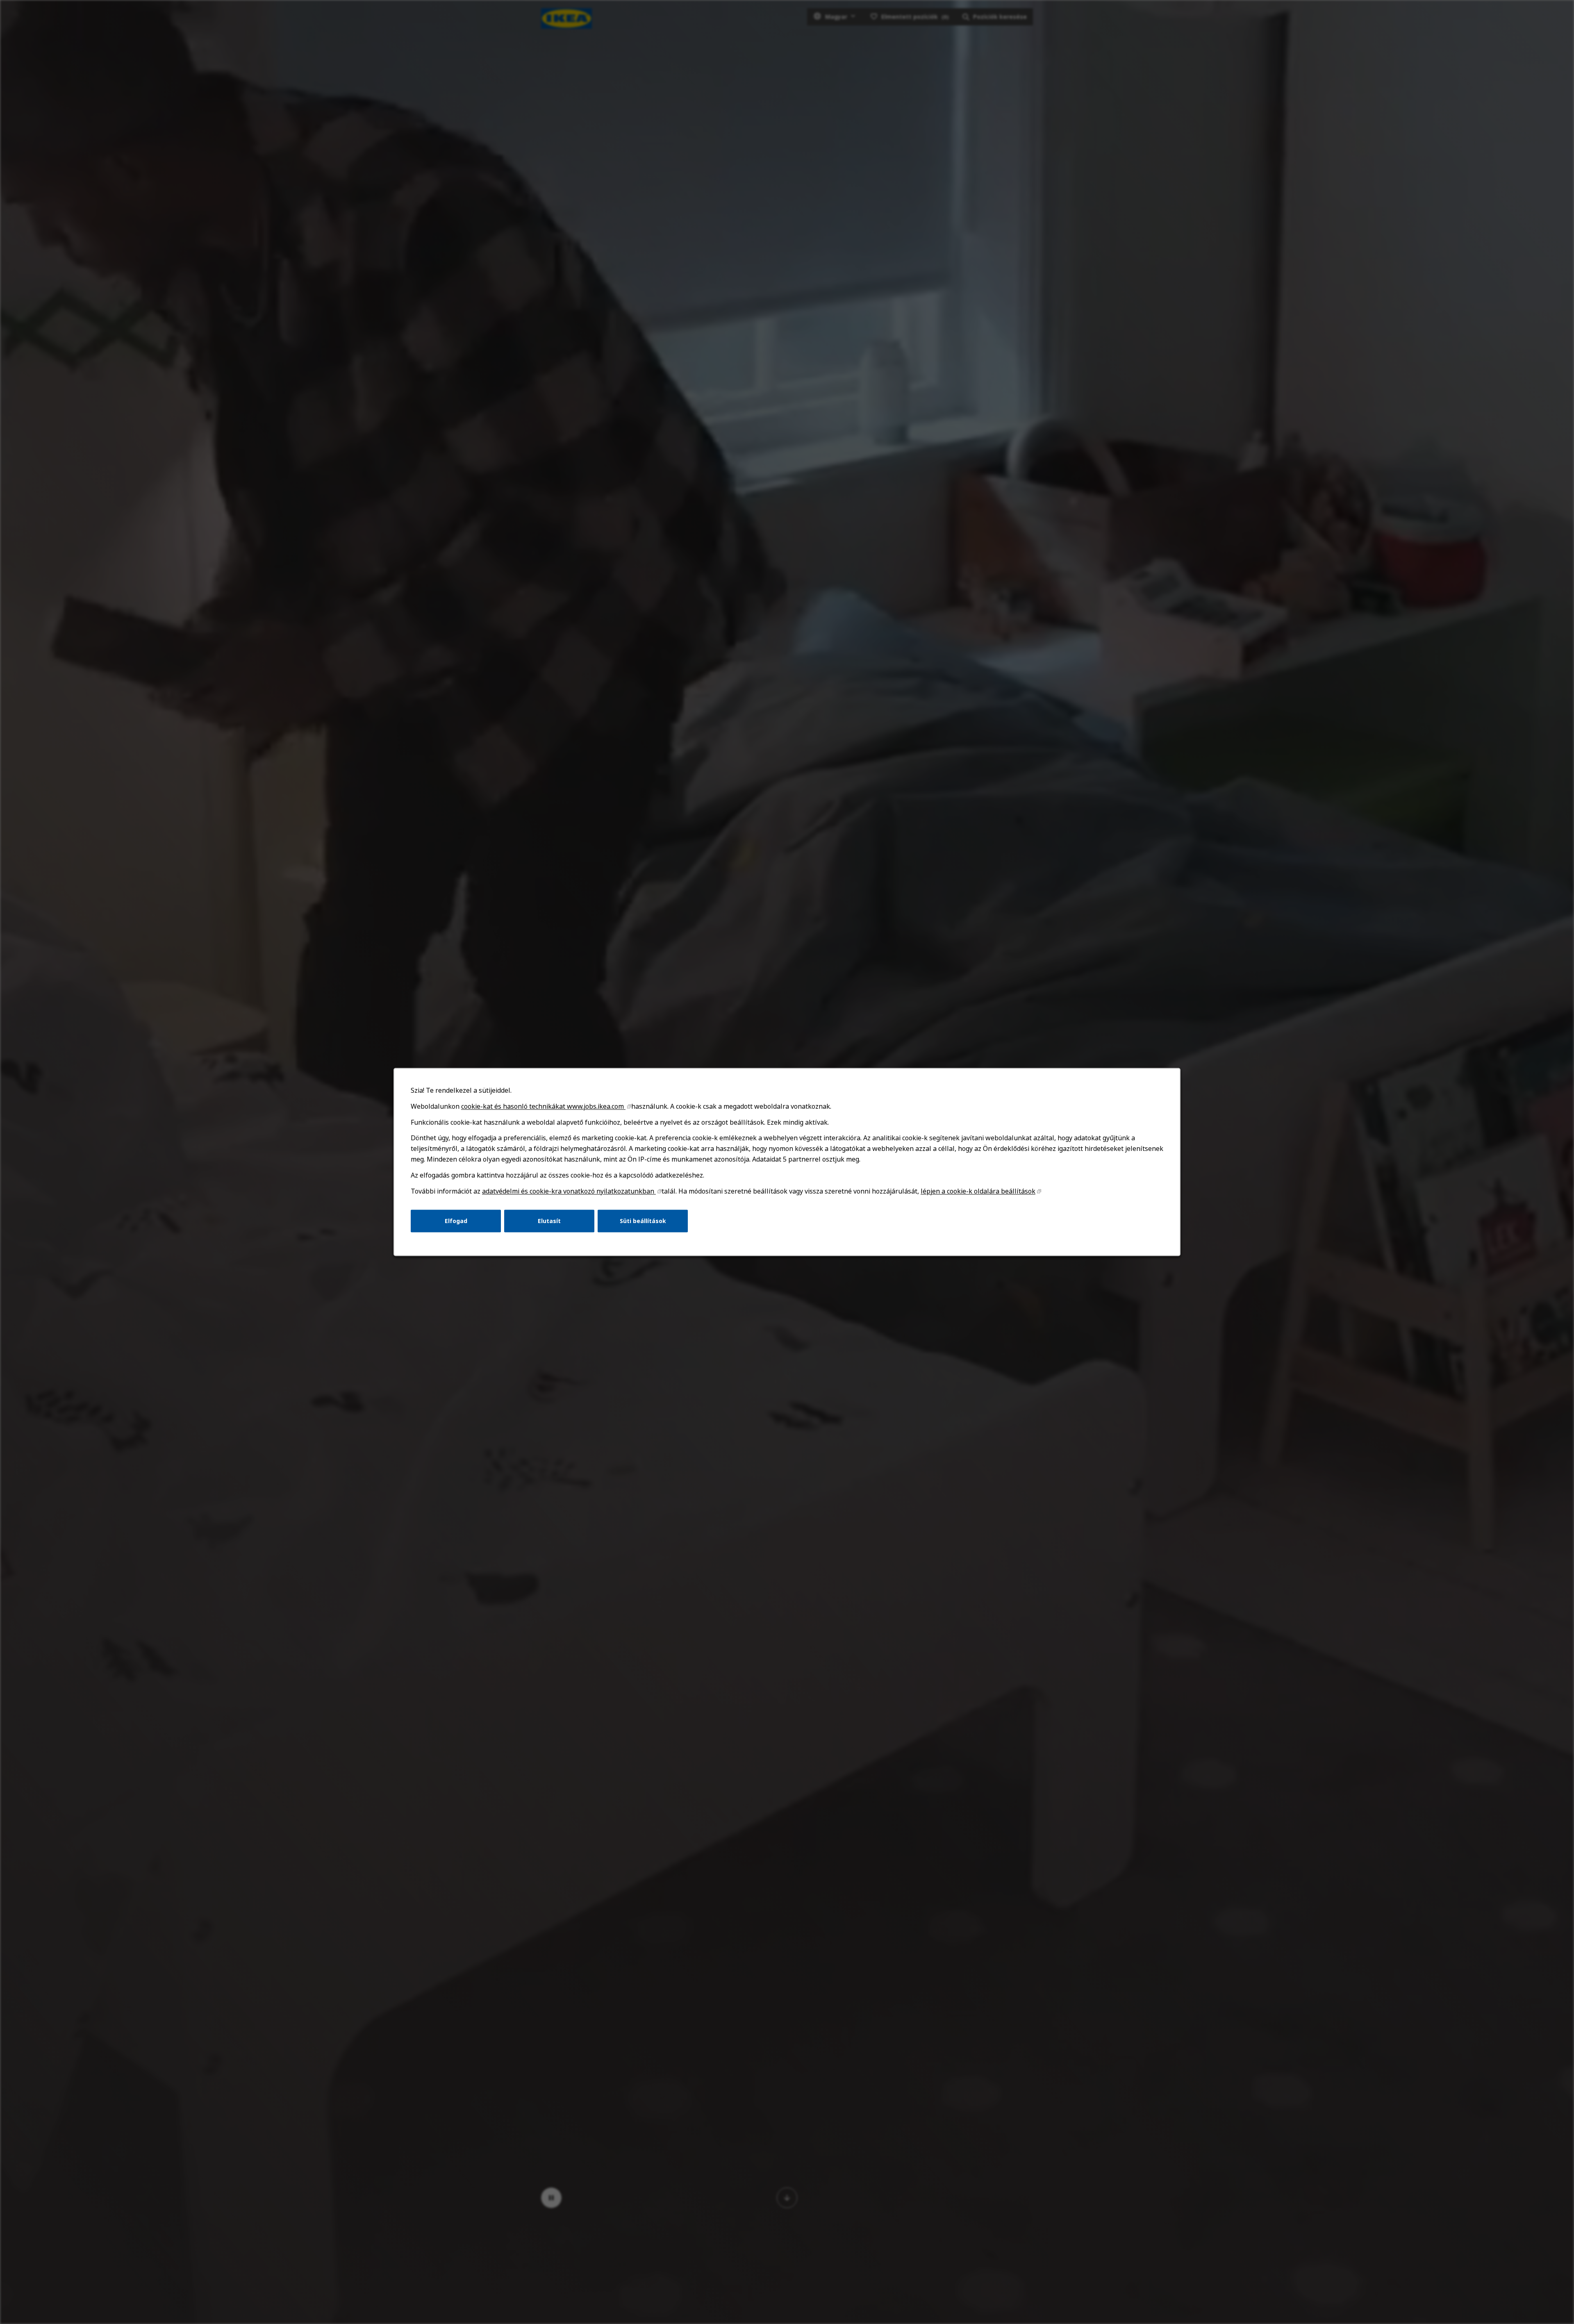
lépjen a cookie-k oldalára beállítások (978, 1191)
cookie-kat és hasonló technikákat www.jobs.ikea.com (543, 1106)
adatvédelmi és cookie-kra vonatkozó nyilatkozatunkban (569, 1191)
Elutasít (549, 1221)
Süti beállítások (643, 1221)
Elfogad (456, 1221)
